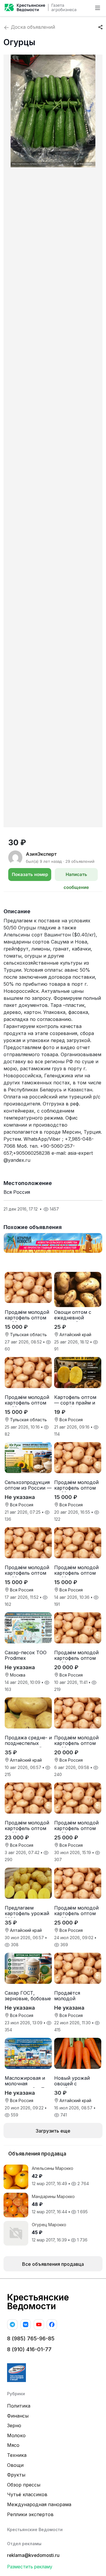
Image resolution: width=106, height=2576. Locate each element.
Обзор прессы (24, 2485)
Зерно (14, 2425)
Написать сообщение (76, 876)
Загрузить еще (53, 2131)
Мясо (13, 2445)
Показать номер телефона (30, 876)
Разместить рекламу (30, 2567)
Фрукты (16, 2475)
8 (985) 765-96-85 (31, 2338)
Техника (17, 2455)
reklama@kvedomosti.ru (33, 2555)
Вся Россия (17, 1192)
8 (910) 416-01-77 (29, 2349)
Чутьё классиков (27, 2494)
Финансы (18, 2416)
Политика (19, 2406)
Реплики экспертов (30, 2514)
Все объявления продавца (53, 2264)
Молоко (16, 2435)
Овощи (15, 2465)
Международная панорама (39, 2504)
